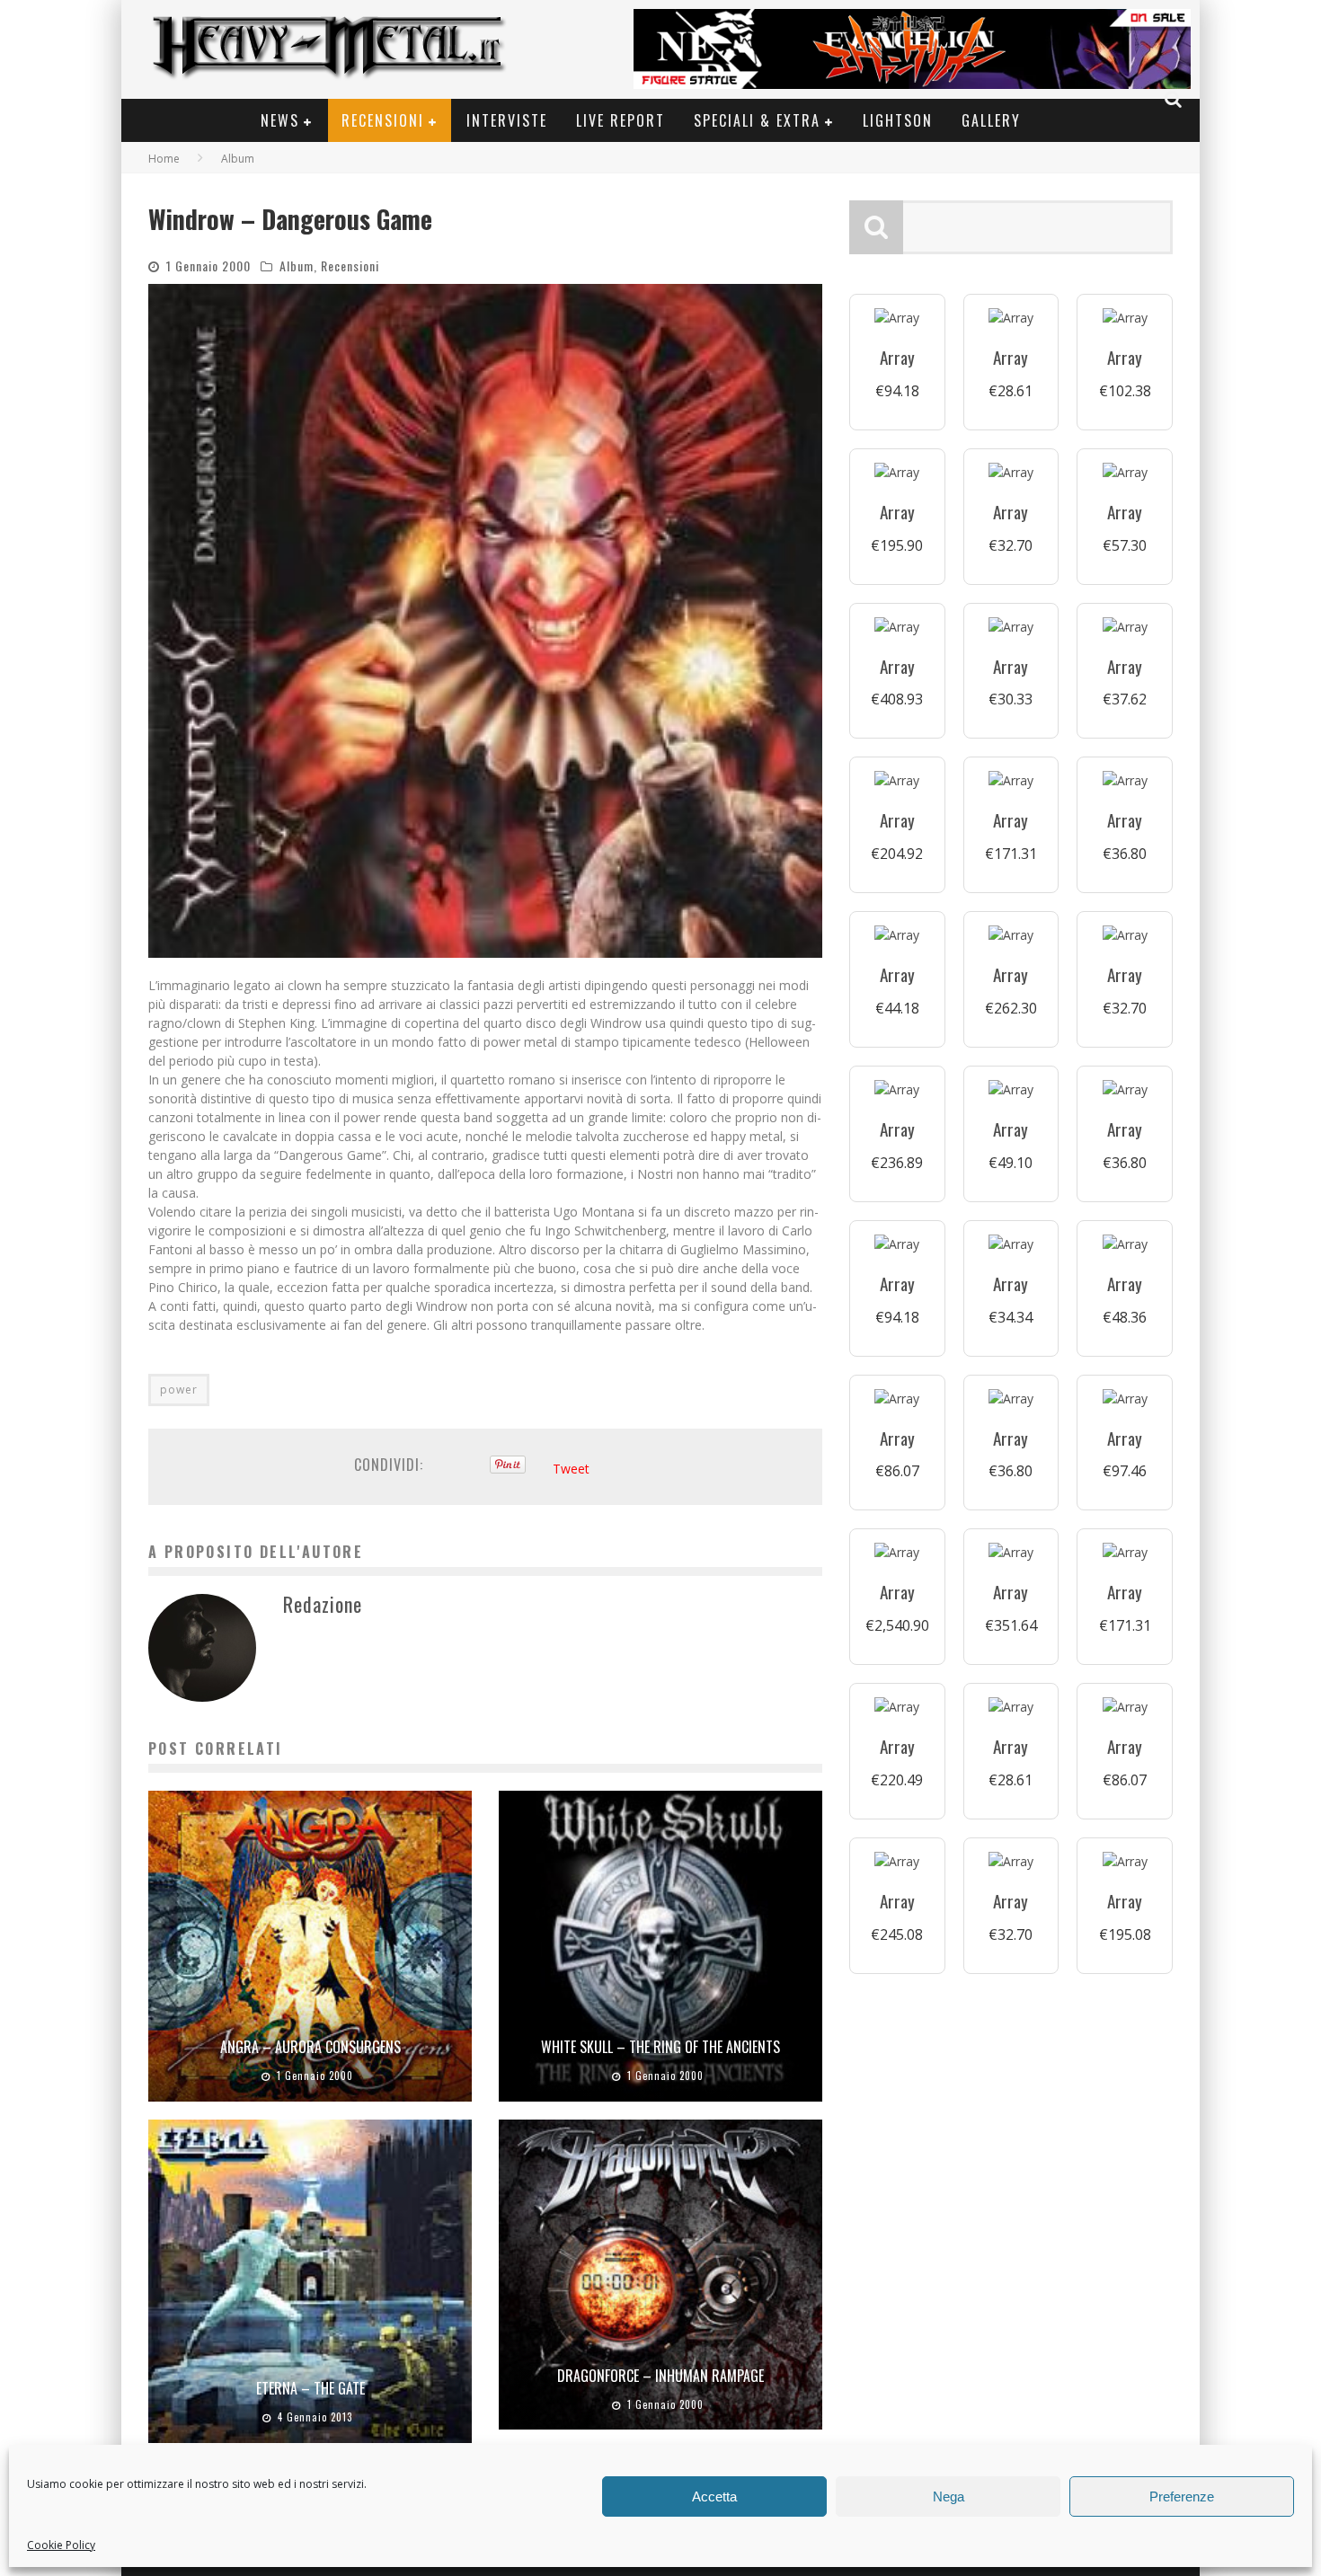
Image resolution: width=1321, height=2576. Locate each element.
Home (164, 159)
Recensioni (383, 120)
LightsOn (898, 120)
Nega (949, 2496)
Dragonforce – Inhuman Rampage (660, 2376)
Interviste (507, 120)
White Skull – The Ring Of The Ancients (660, 2047)
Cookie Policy (61, 2545)
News (280, 120)
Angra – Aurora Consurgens (310, 2047)
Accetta (714, 2496)
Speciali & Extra (757, 120)
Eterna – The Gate (310, 2388)
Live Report (621, 120)
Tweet (571, 1469)
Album (297, 266)
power (179, 1390)
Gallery (991, 120)
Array (897, 357)
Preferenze (1182, 2496)
